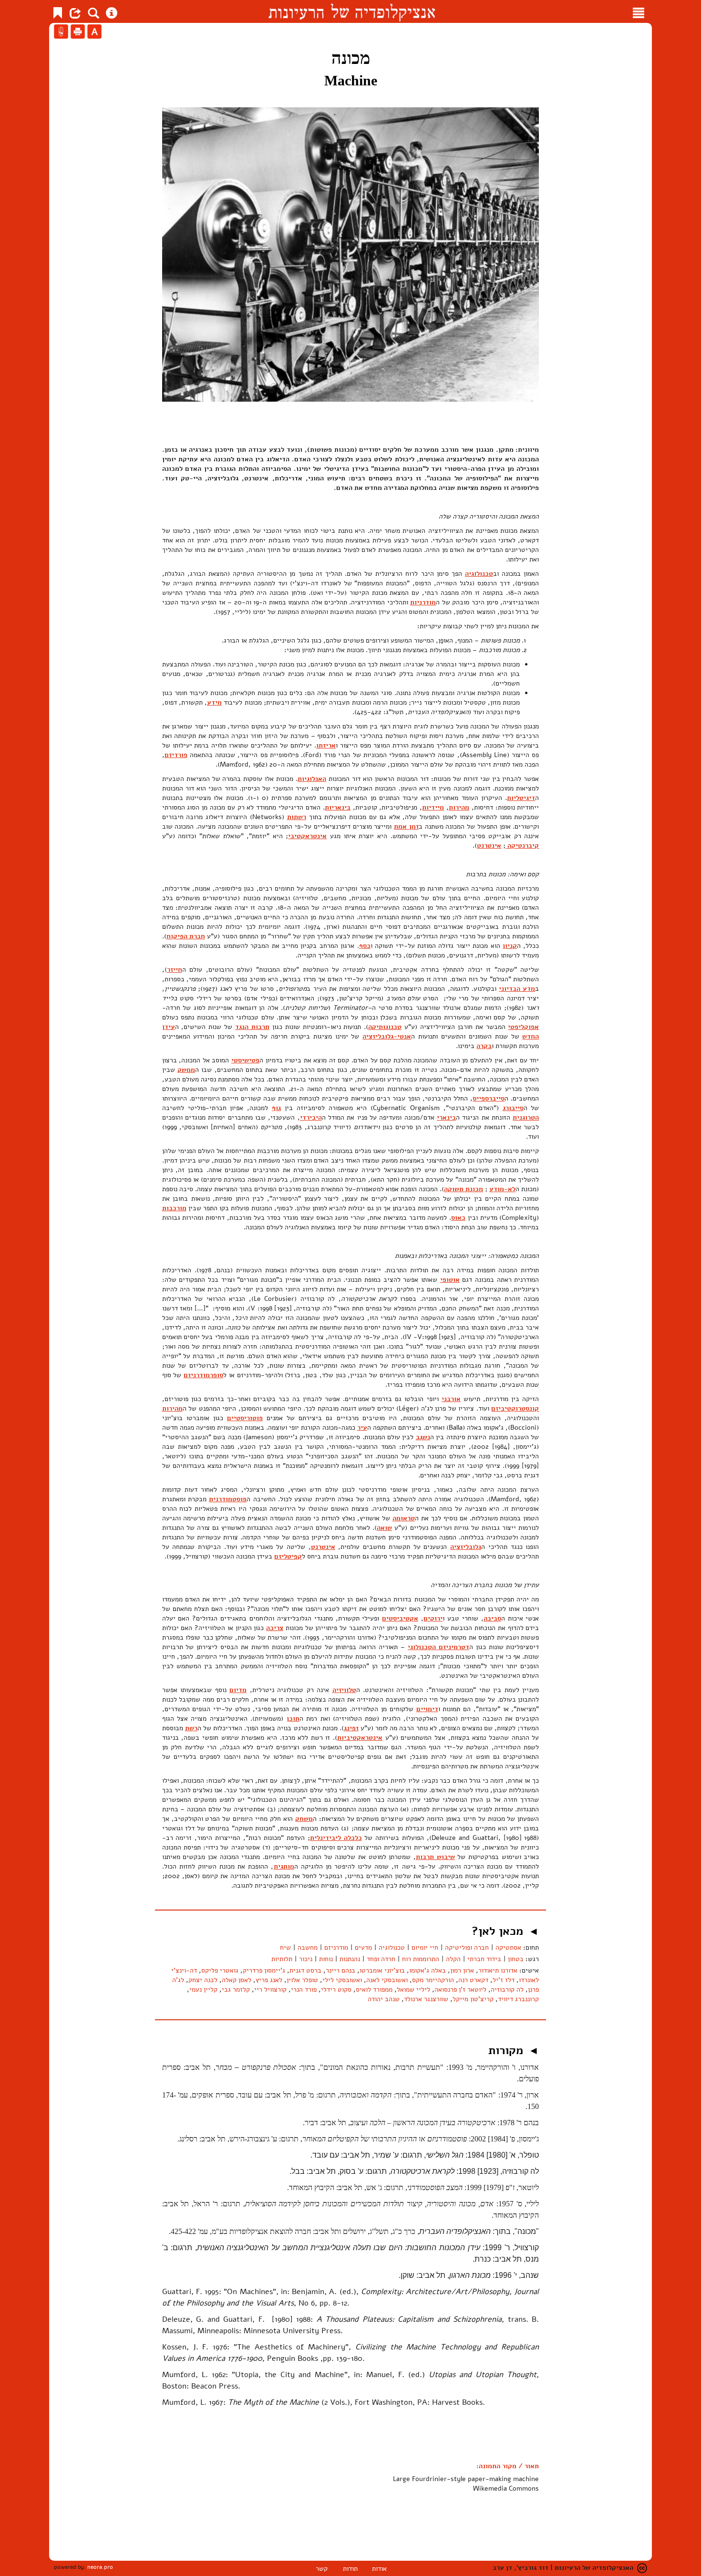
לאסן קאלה (237, 1980)
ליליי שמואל (413, 1989)
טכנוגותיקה (385, 1027)
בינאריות (338, 807)
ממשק (186, 1070)
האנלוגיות (312, 779)
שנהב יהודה (384, 1999)
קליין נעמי (203, 1989)
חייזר (175, 970)
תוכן (293, 1719)
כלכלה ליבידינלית (336, 1838)
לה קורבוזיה (507, 1989)
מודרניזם (336, 1948)
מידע (214, 702)
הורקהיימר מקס (433, 1980)
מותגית (284, 1866)
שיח (285, 1948)
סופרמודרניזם (203, 1375)
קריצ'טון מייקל (473, 1999)
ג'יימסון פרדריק (264, 1970)
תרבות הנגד (252, 1027)
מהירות (459, 807)
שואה (384, 1528)
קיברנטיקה (522, 846)
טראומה (404, 1518)
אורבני (451, 1399)
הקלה (453, 1959)
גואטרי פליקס (220, 1970)
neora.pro (100, 2567)
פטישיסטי (245, 1060)
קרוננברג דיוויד (518, 1999)
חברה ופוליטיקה (467, 1948)
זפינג (351, 1728)
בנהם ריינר (340, 1970)
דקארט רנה (473, 1980)
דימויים (427, 1709)
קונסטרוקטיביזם (515, 1408)
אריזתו (326, 745)
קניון (510, 946)
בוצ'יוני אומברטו (382, 1970)
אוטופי (450, 1280)
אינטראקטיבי (307, 836)
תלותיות (282, 1959)
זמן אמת (406, 826)
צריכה (275, 1628)
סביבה (492, 1618)
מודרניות (423, 602)
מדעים (363, 1948)
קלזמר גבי (236, 1989)
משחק (304, 1819)
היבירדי (311, 1117)
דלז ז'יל (504, 1980)
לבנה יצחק (203, 1980)
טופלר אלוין (302, 1980)
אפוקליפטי (523, 1027)
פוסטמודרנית (228, 1499)
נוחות (326, 1959)
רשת (191, 1728)
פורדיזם (176, 755)
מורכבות (174, 1208)
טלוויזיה (344, 1690)
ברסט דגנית (305, 1970)
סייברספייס (489, 1098)
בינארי (446, 1117)
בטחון (516, 1959)
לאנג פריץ (269, 1980)
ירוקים (433, 1618)
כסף (365, 946)
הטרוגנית (526, 1117)
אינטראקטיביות (360, 1738)
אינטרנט (489, 846)
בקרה (484, 1046)
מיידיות (433, 807)
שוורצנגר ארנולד (426, 1999)
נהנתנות (350, 1959)
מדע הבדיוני (517, 989)
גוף (276, 1108)
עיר (362, 1428)
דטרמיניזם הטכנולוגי (438, 1647)
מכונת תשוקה (464, 1189)
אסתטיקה (508, 1948)
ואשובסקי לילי (342, 1980)
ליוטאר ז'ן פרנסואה (460, 1989)
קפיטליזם (288, 1556)
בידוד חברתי (484, 1959)
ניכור (306, 1959)
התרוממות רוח (421, 1959)
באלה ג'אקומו (428, 1970)
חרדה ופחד (381, 1959)
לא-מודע (502, 1189)
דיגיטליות (521, 798)
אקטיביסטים (400, 1618)
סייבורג (513, 1108)
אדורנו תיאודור (498, 1970)
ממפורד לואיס (374, 1989)
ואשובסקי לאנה (387, 1980)
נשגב (423, 1437)
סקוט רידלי (336, 1989)
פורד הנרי (304, 1989)
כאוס (458, 1218)
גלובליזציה (466, 1547)
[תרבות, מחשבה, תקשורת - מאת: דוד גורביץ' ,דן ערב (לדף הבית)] (352, 11)
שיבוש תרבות (435, 1857)
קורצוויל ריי (270, 1989)
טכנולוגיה (479, 574)
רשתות (297, 817)
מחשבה (308, 1948)
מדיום (238, 1690)
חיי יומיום (425, 1948)
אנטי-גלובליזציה (387, 1036)
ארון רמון (462, 1970)
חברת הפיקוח (186, 936)
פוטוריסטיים (245, 1418)
